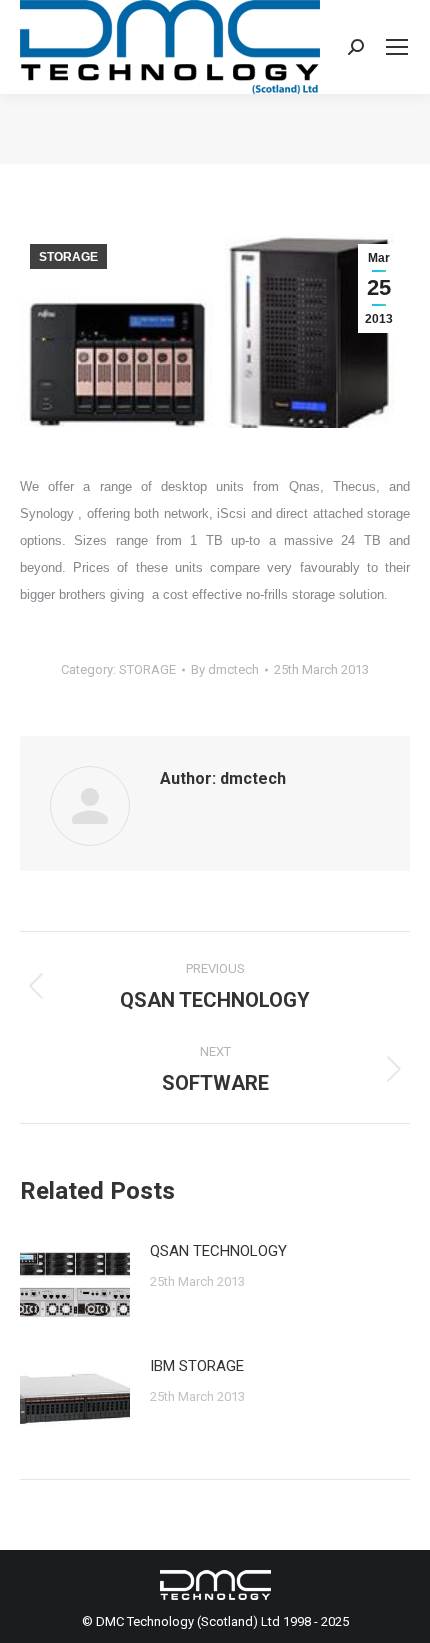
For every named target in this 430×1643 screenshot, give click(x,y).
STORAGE (68, 257)
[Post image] (75, 1283)
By (225, 669)
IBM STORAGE (197, 1366)
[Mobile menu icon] (397, 47)
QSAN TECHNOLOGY (218, 1251)
